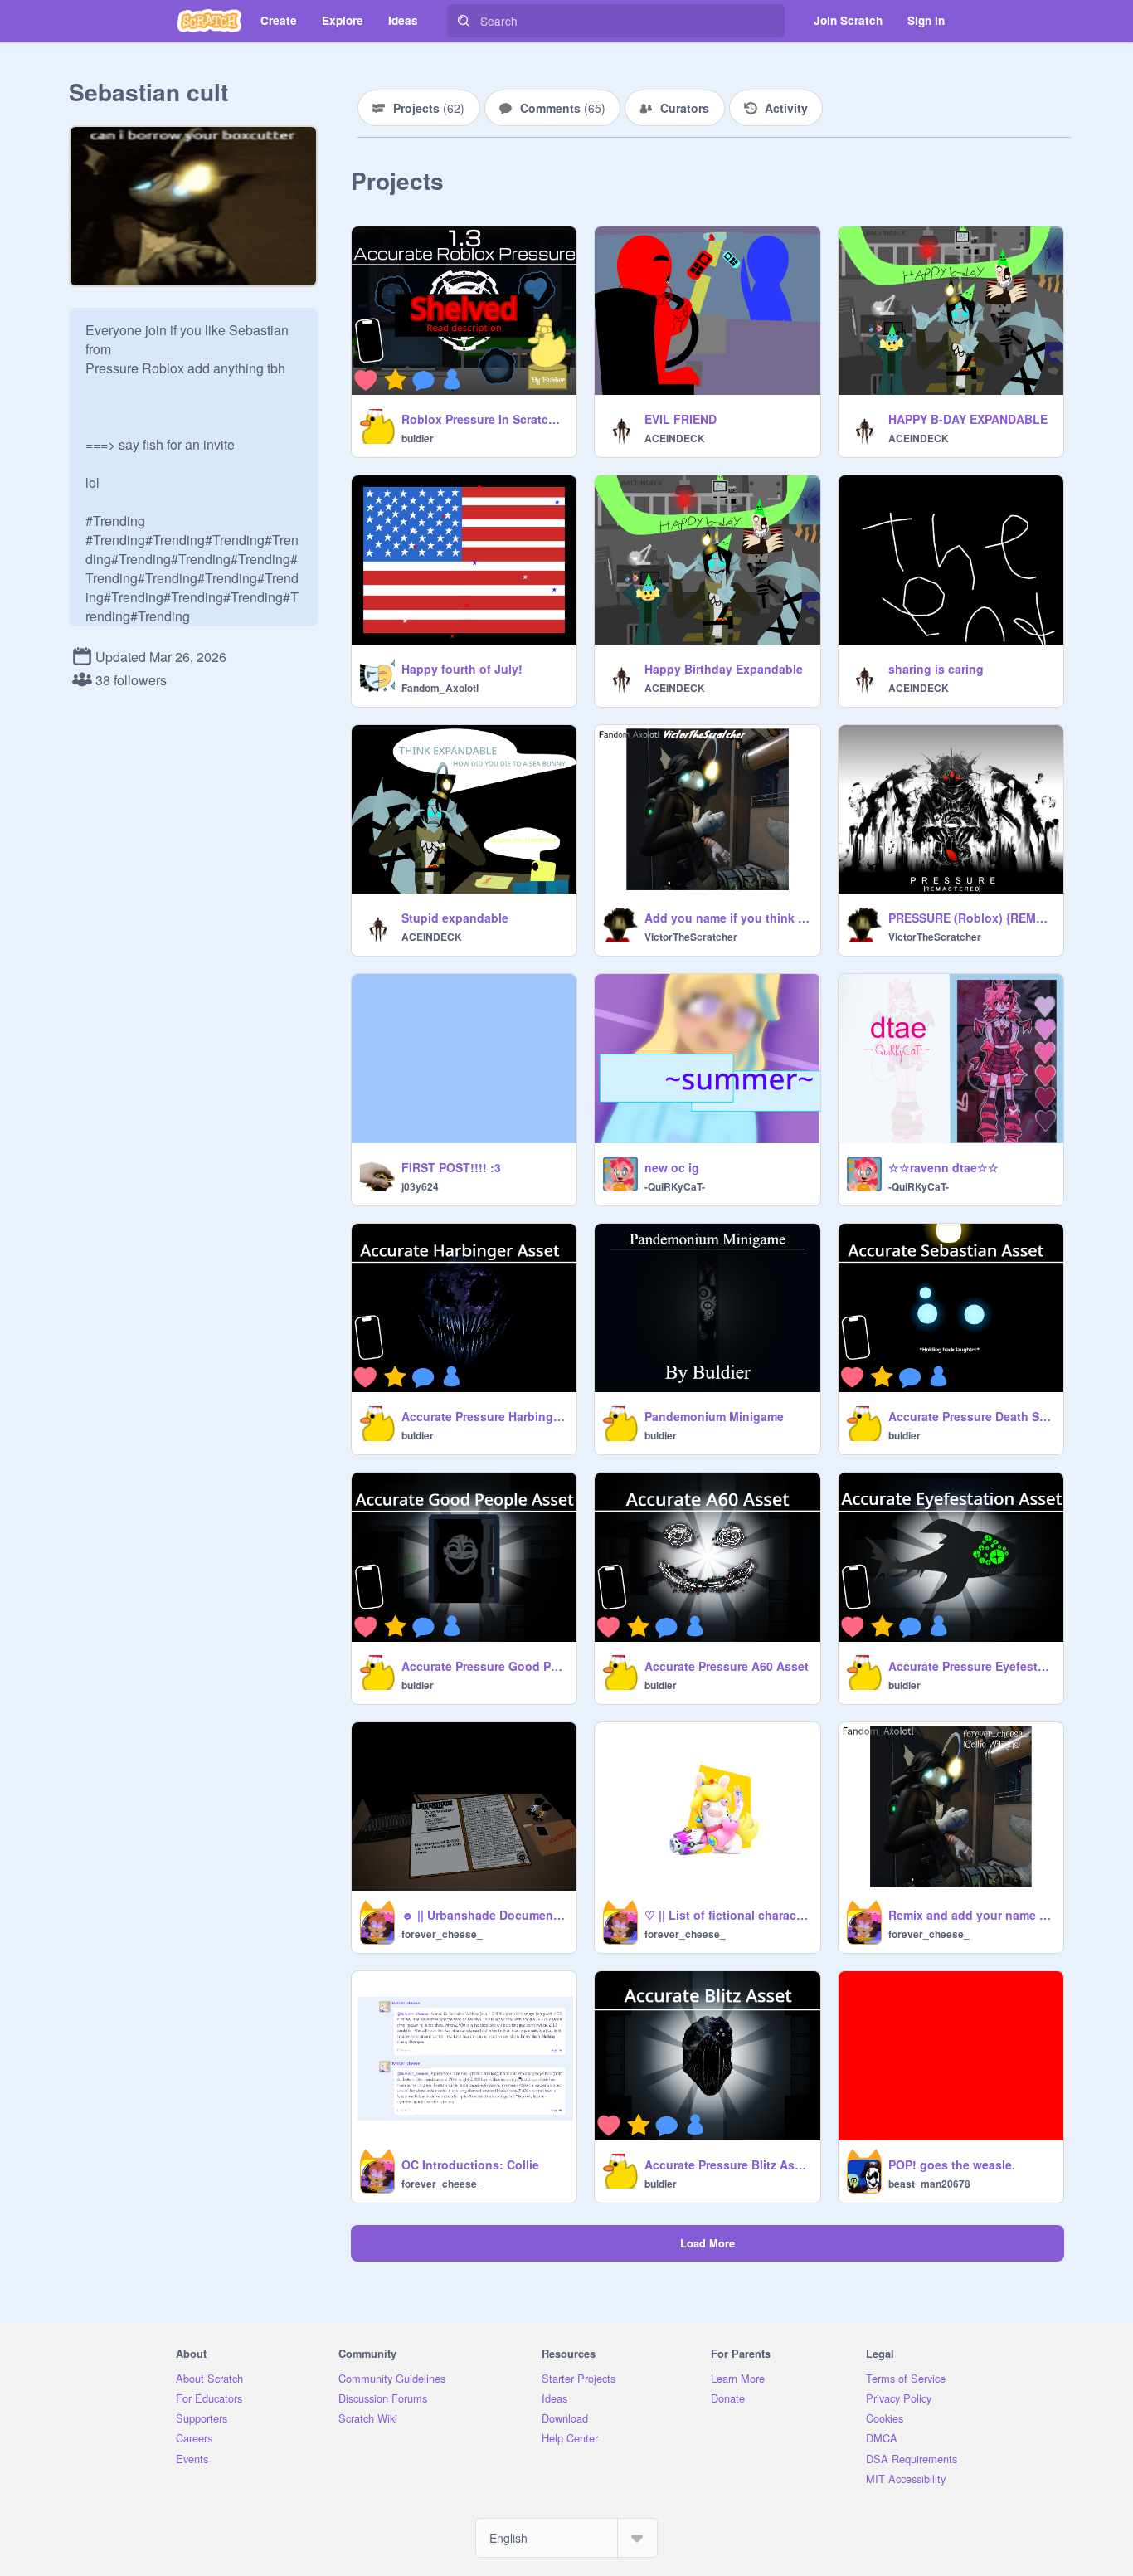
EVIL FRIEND (681, 419)
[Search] (464, 21)
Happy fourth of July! (462, 669)
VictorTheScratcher (691, 937)
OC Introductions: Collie (470, 2165)
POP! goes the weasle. (952, 2165)
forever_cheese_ (442, 1934)
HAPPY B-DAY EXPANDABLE (968, 419)
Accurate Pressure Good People (484, 1666)
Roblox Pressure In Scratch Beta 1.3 (484, 419)
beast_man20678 (929, 2184)
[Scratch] (209, 21)
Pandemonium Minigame (714, 1416)
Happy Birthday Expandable (724, 669)
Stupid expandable (455, 918)
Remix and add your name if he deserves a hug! (971, 1915)
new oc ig (672, 1167)
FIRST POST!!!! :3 (451, 1167)
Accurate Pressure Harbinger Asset (484, 1416)
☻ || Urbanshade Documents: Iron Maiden (484, 1915)
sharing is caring (936, 669)
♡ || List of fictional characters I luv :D (727, 1915)
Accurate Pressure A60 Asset (727, 1666)
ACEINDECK (675, 438)
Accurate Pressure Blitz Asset (727, 2165)
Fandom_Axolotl (440, 688)
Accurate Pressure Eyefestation (971, 1666)
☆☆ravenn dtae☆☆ (943, 1167)
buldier (418, 438)
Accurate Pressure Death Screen (971, 1416)
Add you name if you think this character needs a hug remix (727, 918)
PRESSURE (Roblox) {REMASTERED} (971, 918)
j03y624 (420, 1186)
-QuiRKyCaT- (675, 1186)
